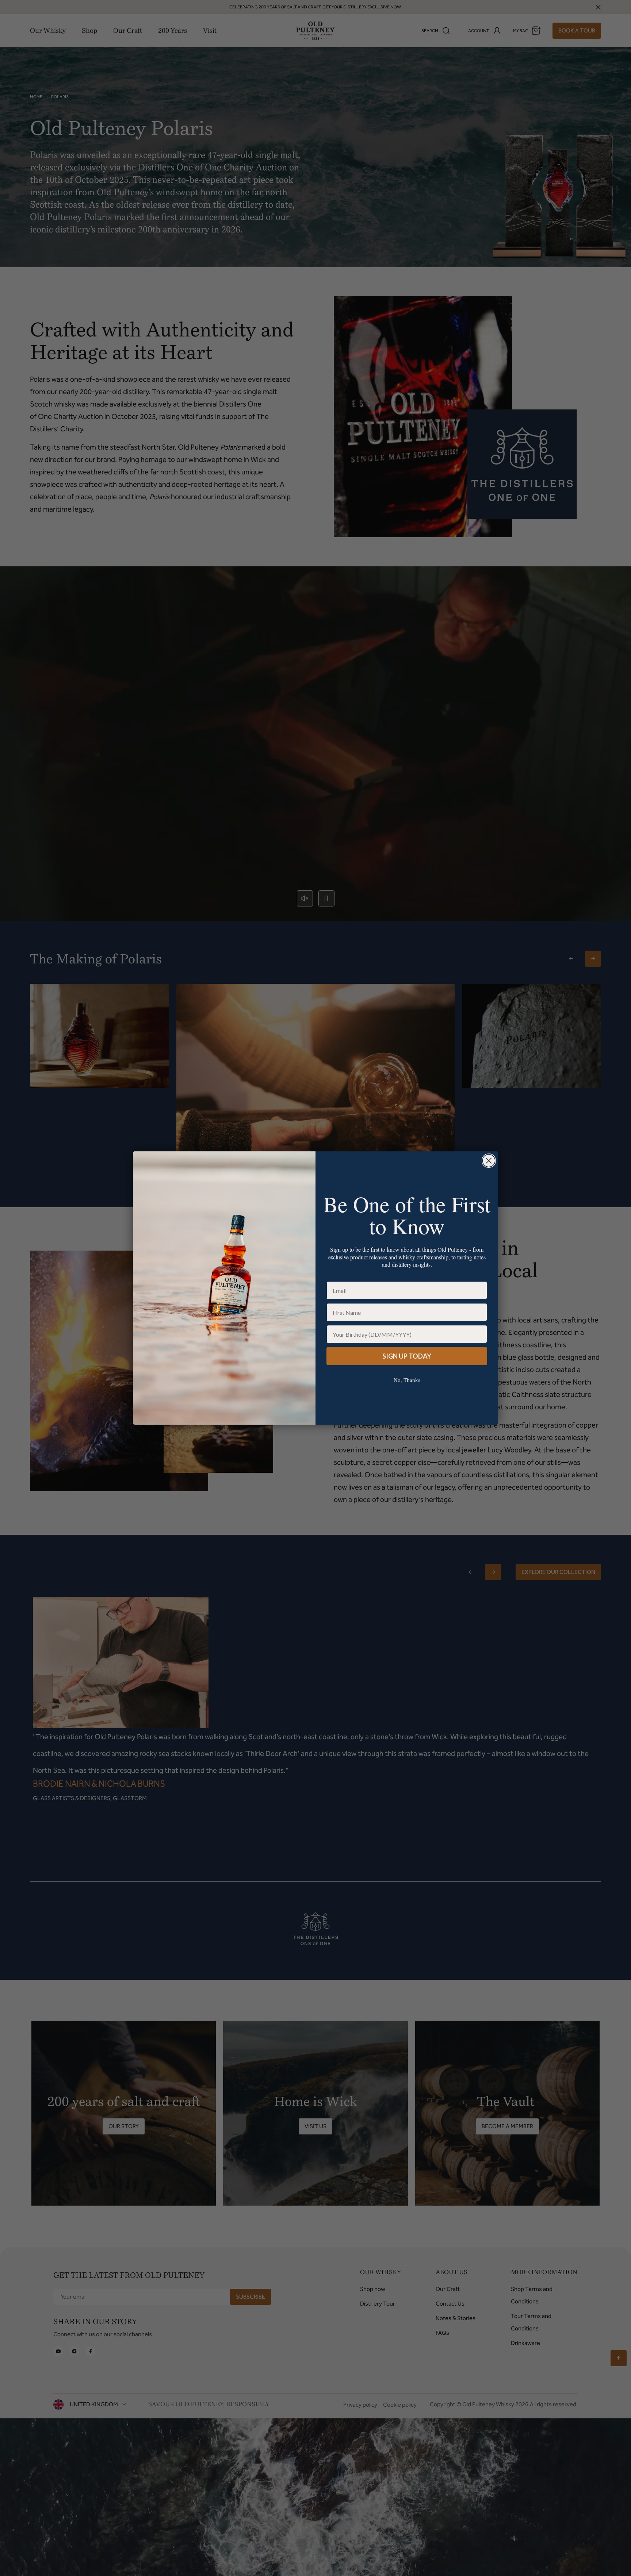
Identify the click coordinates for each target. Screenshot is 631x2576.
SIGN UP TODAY (407, 1356)
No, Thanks (407, 1380)
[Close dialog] (489, 1161)
